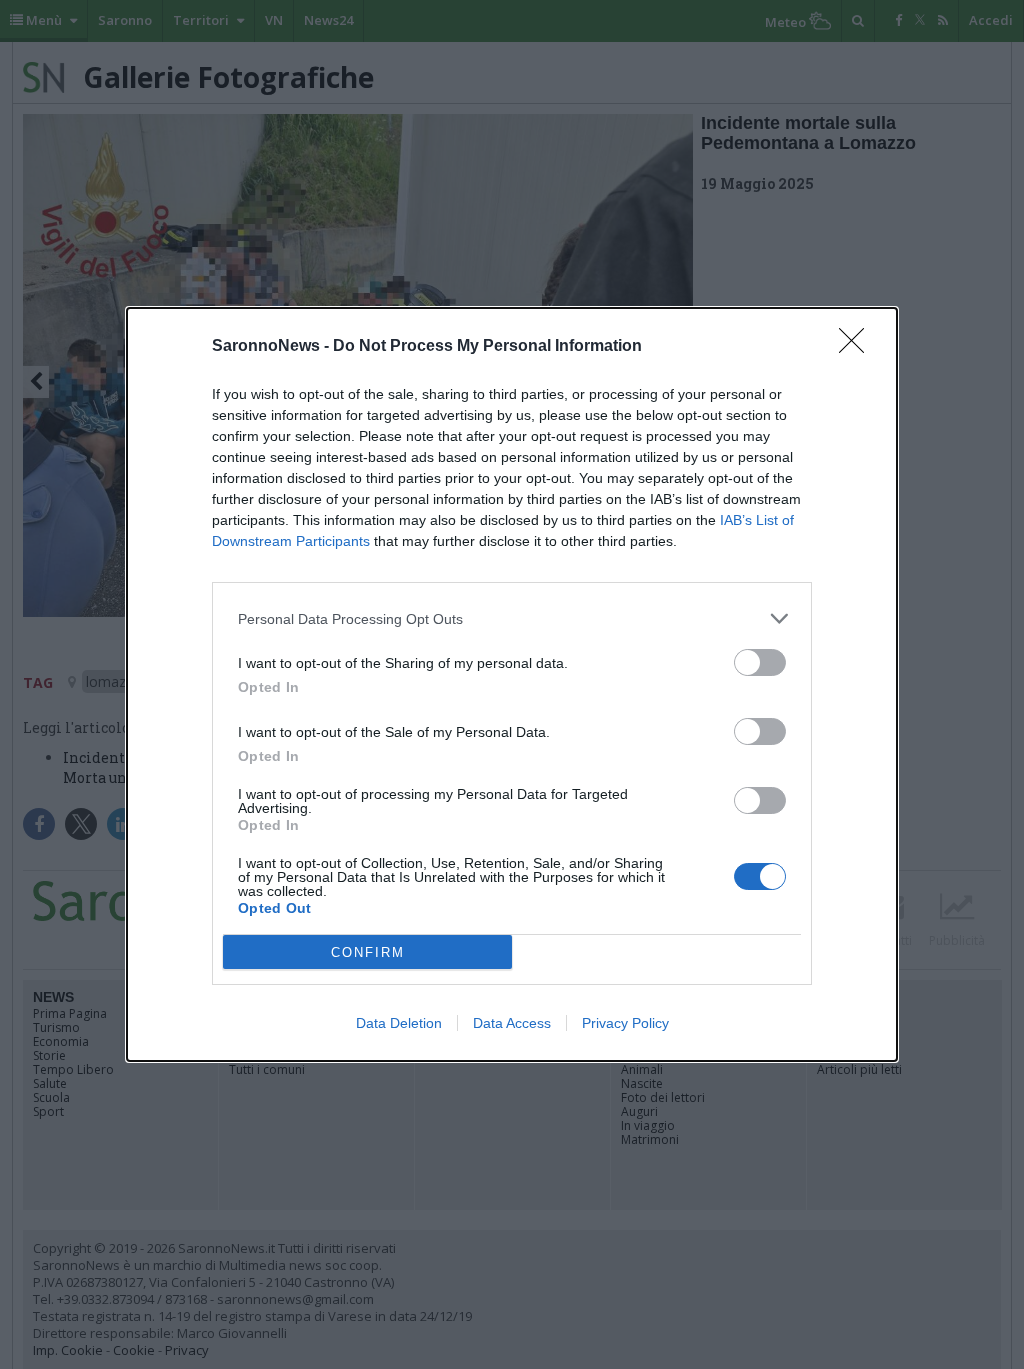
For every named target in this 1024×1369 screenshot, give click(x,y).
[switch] (760, 662)
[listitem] (512, 618)
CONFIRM (368, 952)
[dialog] (512, 684)
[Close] (858, 347)
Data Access (512, 1023)
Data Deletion (399, 1023)
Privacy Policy (625, 1023)
